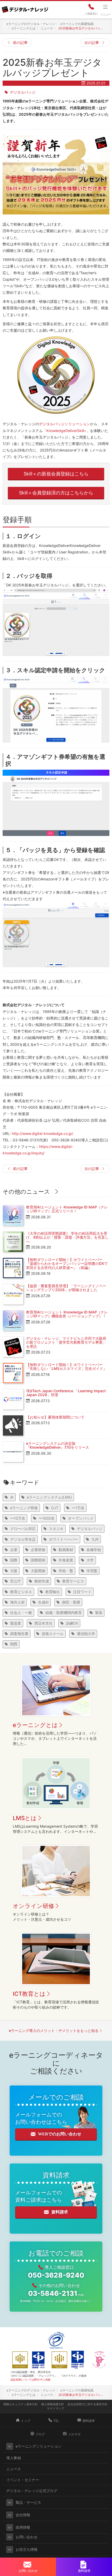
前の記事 (20, 43)
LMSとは (25, 1818)
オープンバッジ (81, 1518)
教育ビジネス (21, 1592)
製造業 (16, 1623)
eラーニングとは (35, 1725)
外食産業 (66, 1560)
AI (12, 1497)
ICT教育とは (29, 1994)
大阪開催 (38, 1571)
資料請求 (60, 2212)
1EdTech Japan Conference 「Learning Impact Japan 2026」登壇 (66, 1393)
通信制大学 (86, 1634)
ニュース (14, 2469)
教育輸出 (53, 1592)
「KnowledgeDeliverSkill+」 (66, 431)
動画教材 (66, 1550)
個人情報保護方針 (53, 2404)
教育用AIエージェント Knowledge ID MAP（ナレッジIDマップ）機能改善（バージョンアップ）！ (67, 1314)
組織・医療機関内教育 (64, 1613)
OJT (55, 1508)
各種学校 (94, 1550)
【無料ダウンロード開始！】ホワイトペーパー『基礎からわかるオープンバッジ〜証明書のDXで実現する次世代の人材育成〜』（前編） (67, 1264)
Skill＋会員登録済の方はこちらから (56, 493)
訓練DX (72, 1623)
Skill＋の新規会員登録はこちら (56, 474)
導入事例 (14, 2458)
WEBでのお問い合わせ (60, 2134)
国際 (14, 1560)
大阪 (14, 1571)
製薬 (99, 1613)
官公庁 (16, 1581)
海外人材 (17, 1602)
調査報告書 (19, 1634)
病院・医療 (71, 1602)
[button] (10, 2446)
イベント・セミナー (23, 2480)
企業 (14, 1550)
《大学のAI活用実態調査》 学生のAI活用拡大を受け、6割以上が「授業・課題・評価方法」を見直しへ (67, 1237)
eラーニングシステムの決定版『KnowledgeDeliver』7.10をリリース (58, 1445)
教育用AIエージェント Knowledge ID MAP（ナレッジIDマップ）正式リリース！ (67, 1209)
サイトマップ (55, 2408)
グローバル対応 (23, 1529)
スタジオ (56, 1529)
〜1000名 (47, 1518)
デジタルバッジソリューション (65, 424)
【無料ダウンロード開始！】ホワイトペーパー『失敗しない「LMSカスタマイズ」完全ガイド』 (66, 1367)
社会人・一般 (21, 1613)
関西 (14, 1644)
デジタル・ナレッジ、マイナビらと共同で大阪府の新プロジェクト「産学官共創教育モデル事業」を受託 (66, 1342)
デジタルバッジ (23, 92)
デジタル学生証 (23, 1539)
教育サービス (73, 1581)
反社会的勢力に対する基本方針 (88, 2404)
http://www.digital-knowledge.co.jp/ (42, 1133)
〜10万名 (18, 1518)
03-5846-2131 (56, 2293)
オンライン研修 (33, 1906)
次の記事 (92, 43)
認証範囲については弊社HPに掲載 (31, 2379)
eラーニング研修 (24, 1508)
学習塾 (92, 1571)
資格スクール (53, 1634)
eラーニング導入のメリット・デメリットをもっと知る (54, 2031)
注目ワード (82, 1592)
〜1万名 (78, 1508)
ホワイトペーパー (64, 1539)
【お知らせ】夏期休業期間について (55, 1417)
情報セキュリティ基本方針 (21, 2404)
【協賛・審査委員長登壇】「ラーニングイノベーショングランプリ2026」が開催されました (66, 1288)
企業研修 (38, 1550)
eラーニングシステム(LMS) (49, 1497)
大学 (90, 1560)
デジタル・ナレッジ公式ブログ (32, 2491)
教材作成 (42, 1581)
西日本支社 (43, 1623)
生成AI (43, 1602)
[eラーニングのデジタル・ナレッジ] (25, 8)
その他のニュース (26, 1192)
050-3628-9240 (56, 2275)
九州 (95, 1539)
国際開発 (38, 1560)
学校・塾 (66, 1571)
